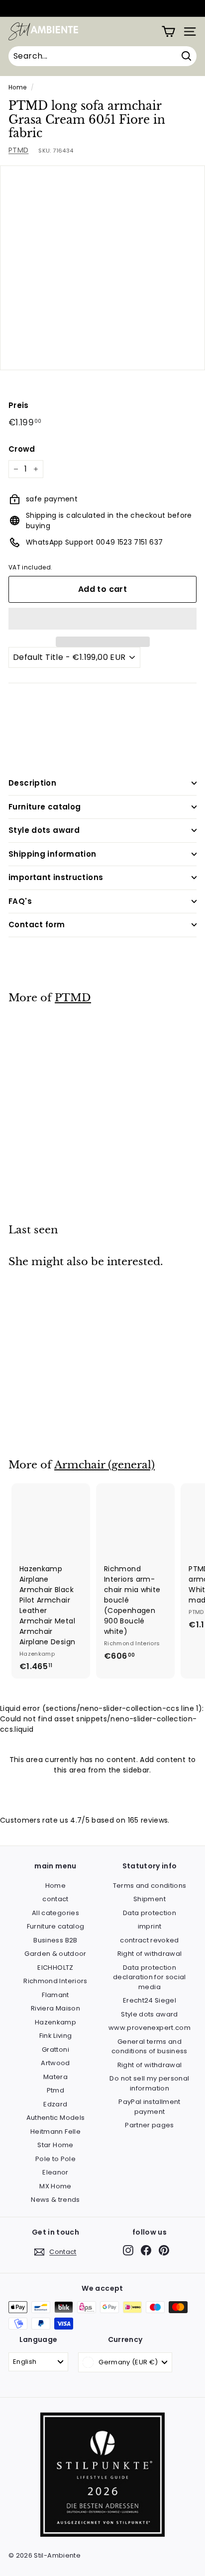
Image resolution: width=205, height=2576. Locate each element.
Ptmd (55, 2090)
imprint (150, 1926)
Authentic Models (56, 2118)
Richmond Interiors (55, 1981)
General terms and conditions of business (150, 2047)
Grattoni (55, 2050)
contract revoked (150, 1940)
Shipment (150, 1899)
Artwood (55, 2063)
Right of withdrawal (150, 1954)
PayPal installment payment (149, 2107)
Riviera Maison (55, 2008)
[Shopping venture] (168, 32)
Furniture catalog (45, 807)
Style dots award (44, 830)
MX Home (55, 2186)
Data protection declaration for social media (150, 1977)
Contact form (37, 925)
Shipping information (52, 854)
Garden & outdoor (55, 1954)
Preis (19, 405)
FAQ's (20, 901)
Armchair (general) (104, 1465)
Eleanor (55, 2172)
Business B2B (55, 1940)
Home (17, 87)
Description (32, 783)
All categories (55, 1913)
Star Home (55, 2145)
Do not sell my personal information (149, 2083)
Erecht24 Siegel (150, 2000)
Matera (55, 2077)
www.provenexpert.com (150, 2028)
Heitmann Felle (55, 2132)
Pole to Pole (55, 2159)
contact (55, 1899)
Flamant (55, 1995)
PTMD (18, 150)
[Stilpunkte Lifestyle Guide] (102, 2535)
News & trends (55, 2200)
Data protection (150, 1913)
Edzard (55, 2104)
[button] (102, 619)
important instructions (56, 877)
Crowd (22, 449)
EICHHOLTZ (55, 1968)
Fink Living (56, 2036)
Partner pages (150, 2125)
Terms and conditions (150, 1886)
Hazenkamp (55, 2022)
